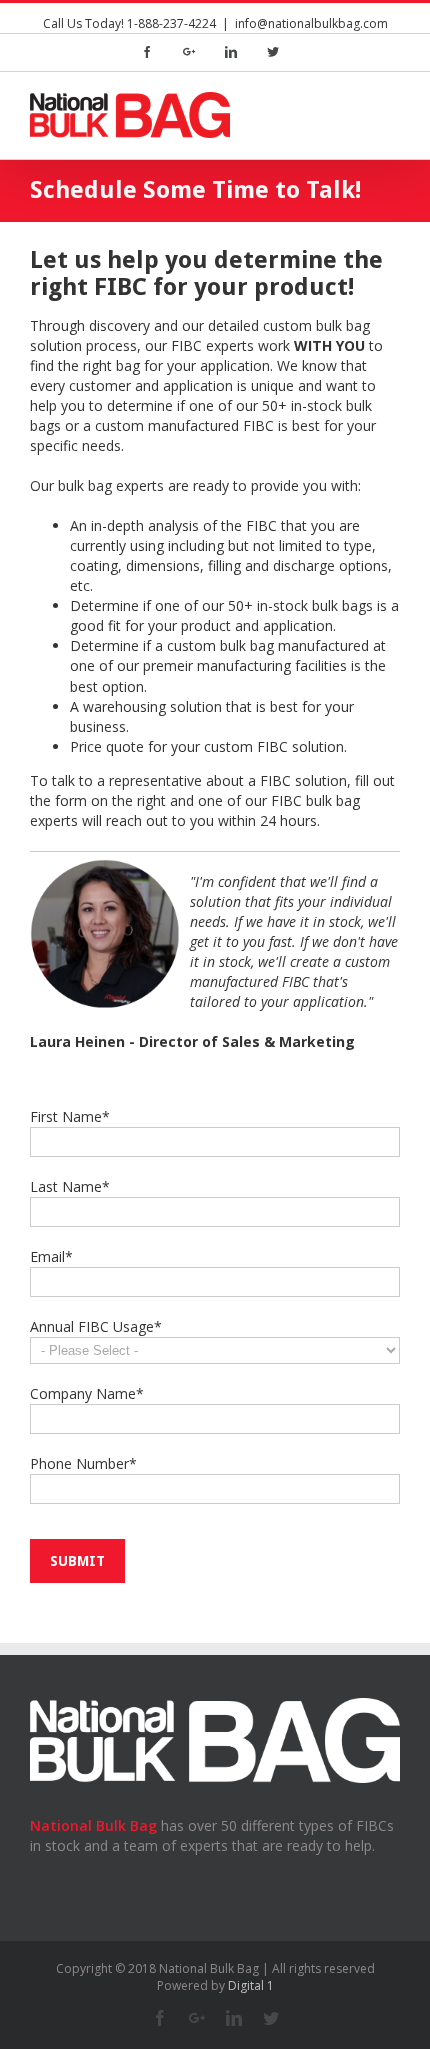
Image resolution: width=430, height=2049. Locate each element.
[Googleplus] (189, 52)
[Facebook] (147, 52)
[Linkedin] (231, 52)
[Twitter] (273, 52)
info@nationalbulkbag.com (311, 23)
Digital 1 (251, 1985)
